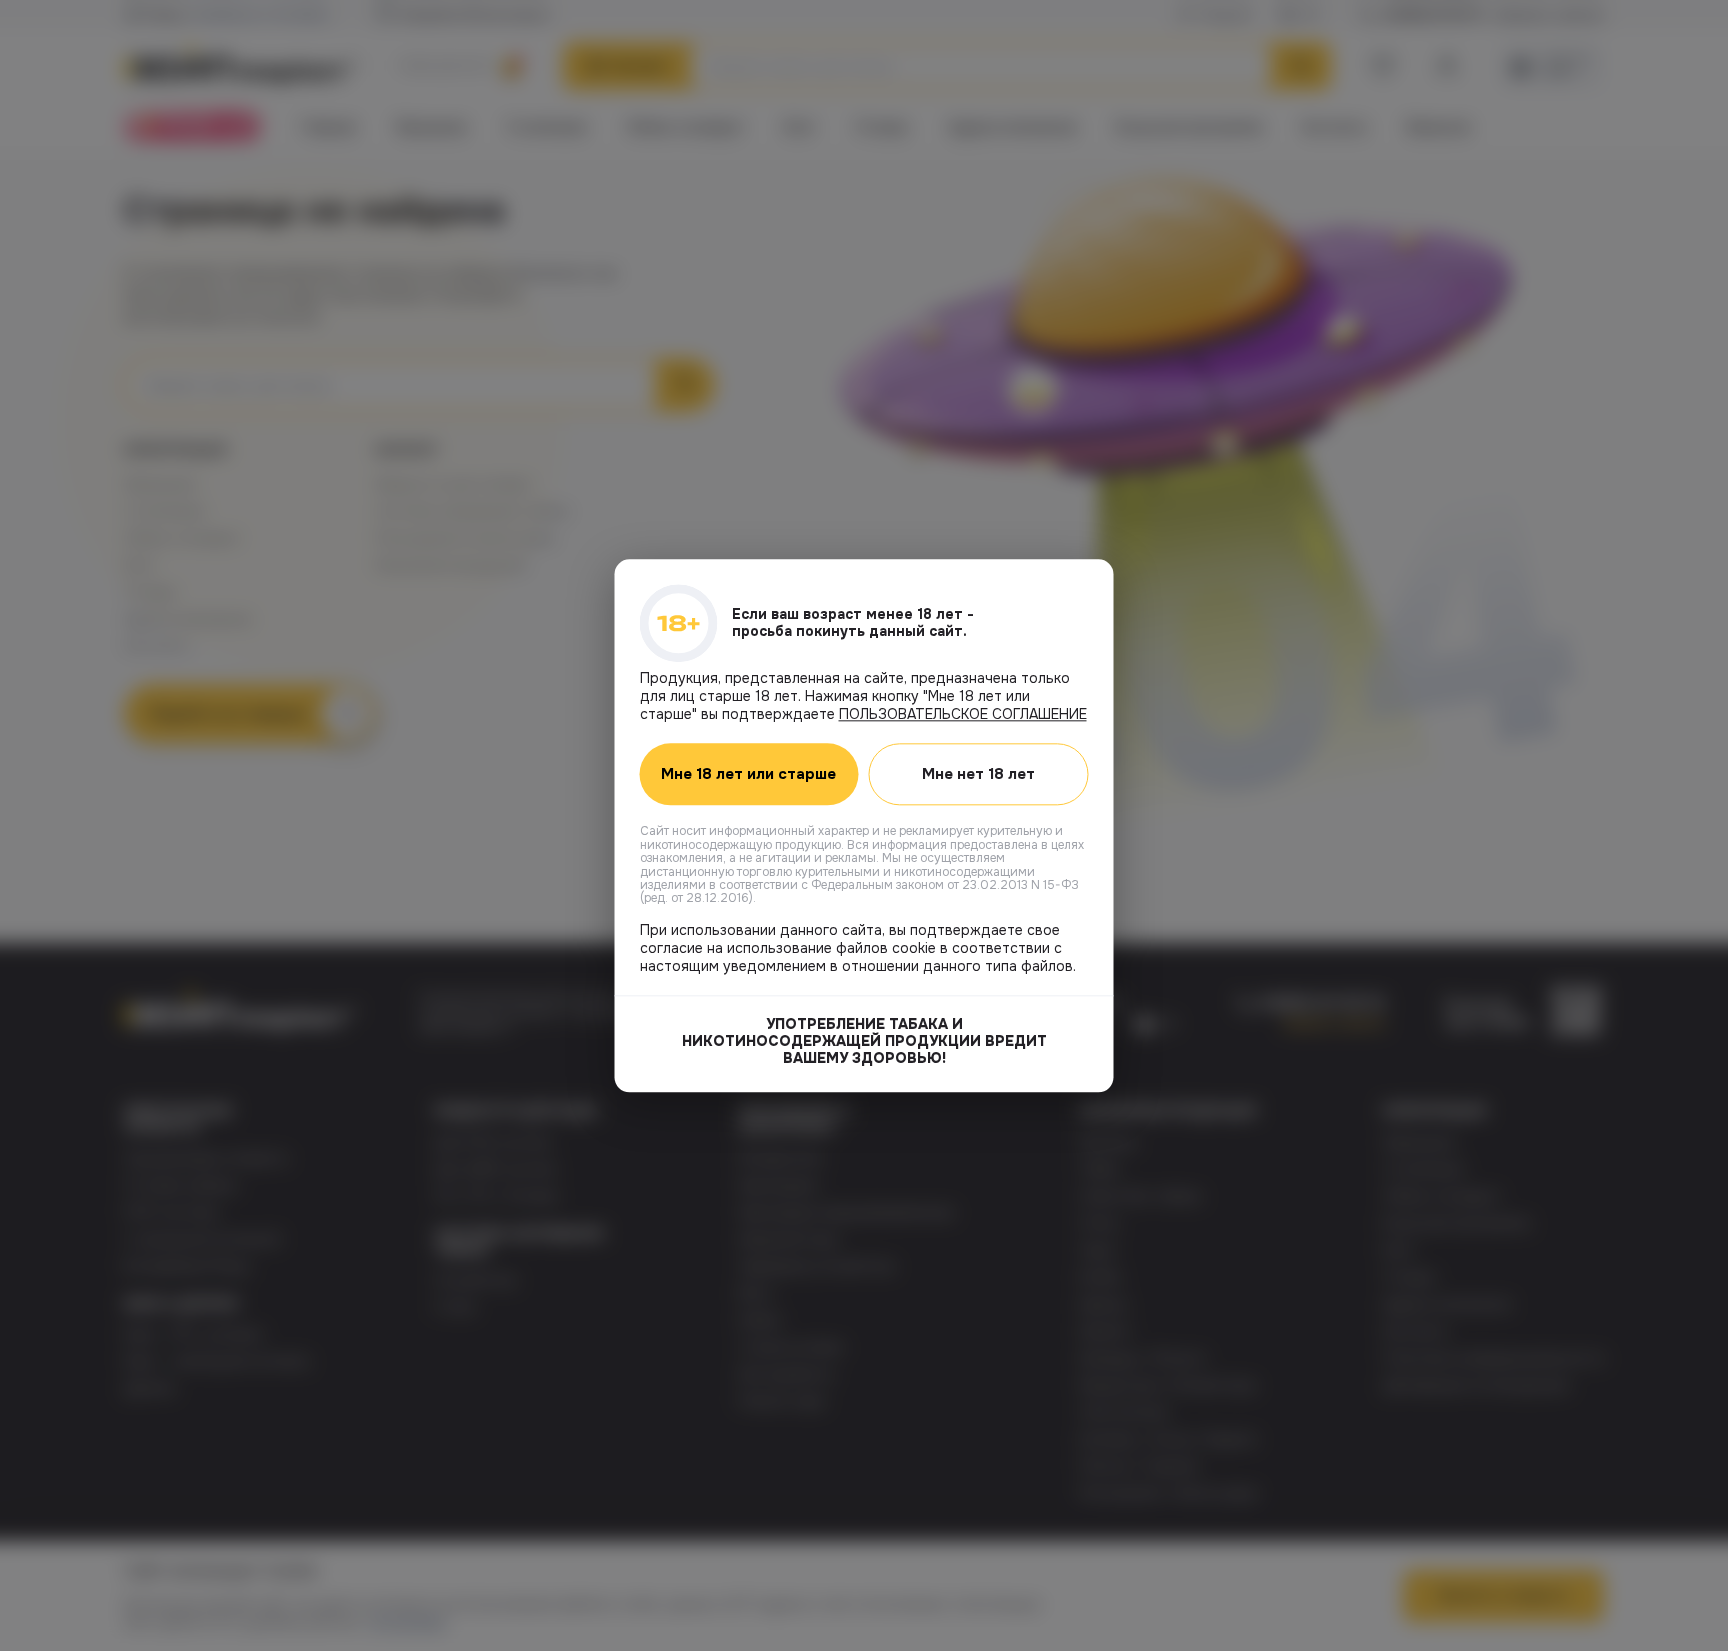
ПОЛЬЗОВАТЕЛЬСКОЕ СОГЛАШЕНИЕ (963, 714)
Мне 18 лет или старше (748, 774)
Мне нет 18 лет (978, 774)
